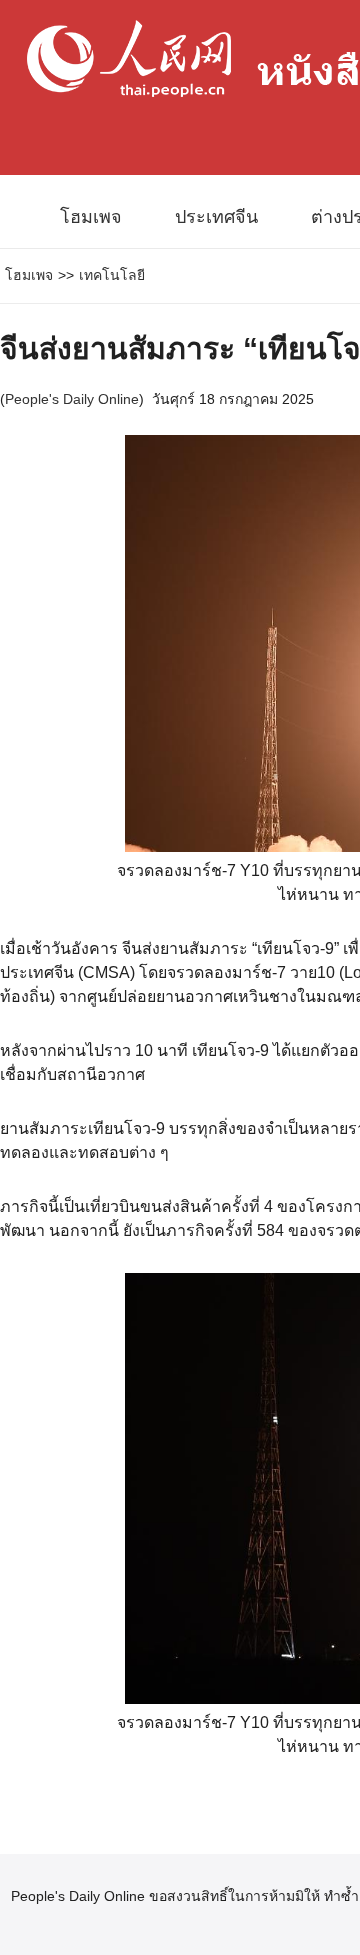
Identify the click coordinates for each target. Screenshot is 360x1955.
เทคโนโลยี (112, 275)
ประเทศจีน (216, 217)
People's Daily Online (72, 399)
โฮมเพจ (91, 217)
